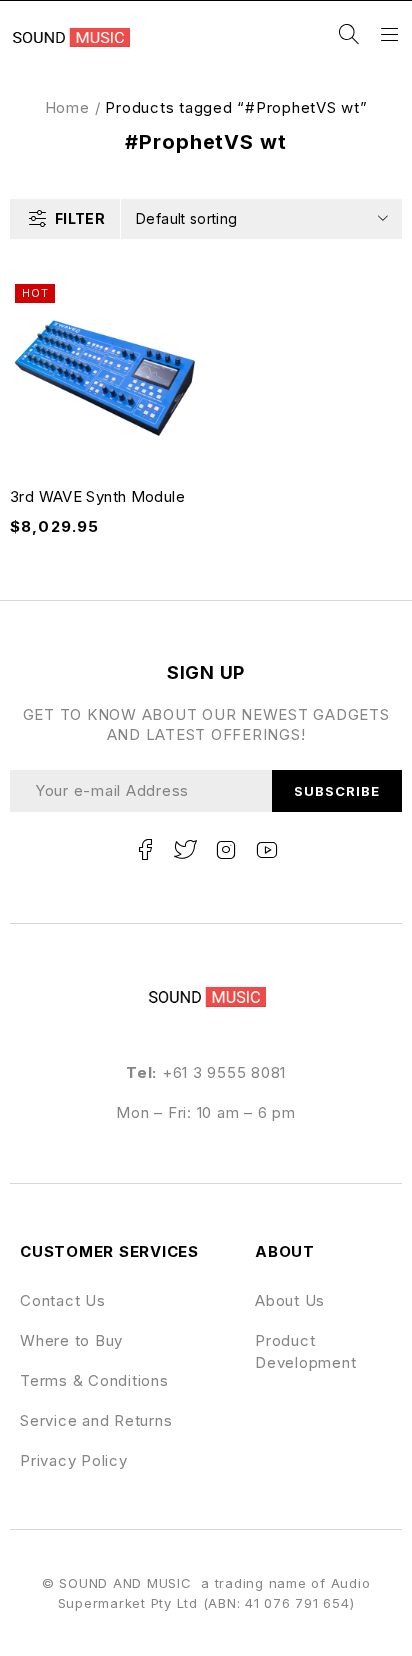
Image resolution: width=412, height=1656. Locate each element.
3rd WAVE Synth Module (97, 496)
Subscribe (337, 791)
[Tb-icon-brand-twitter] (186, 850)
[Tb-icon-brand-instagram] (226, 850)
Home (67, 107)
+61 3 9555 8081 (224, 1072)
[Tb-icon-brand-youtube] (267, 850)
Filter (80, 218)
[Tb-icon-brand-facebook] (145, 850)
